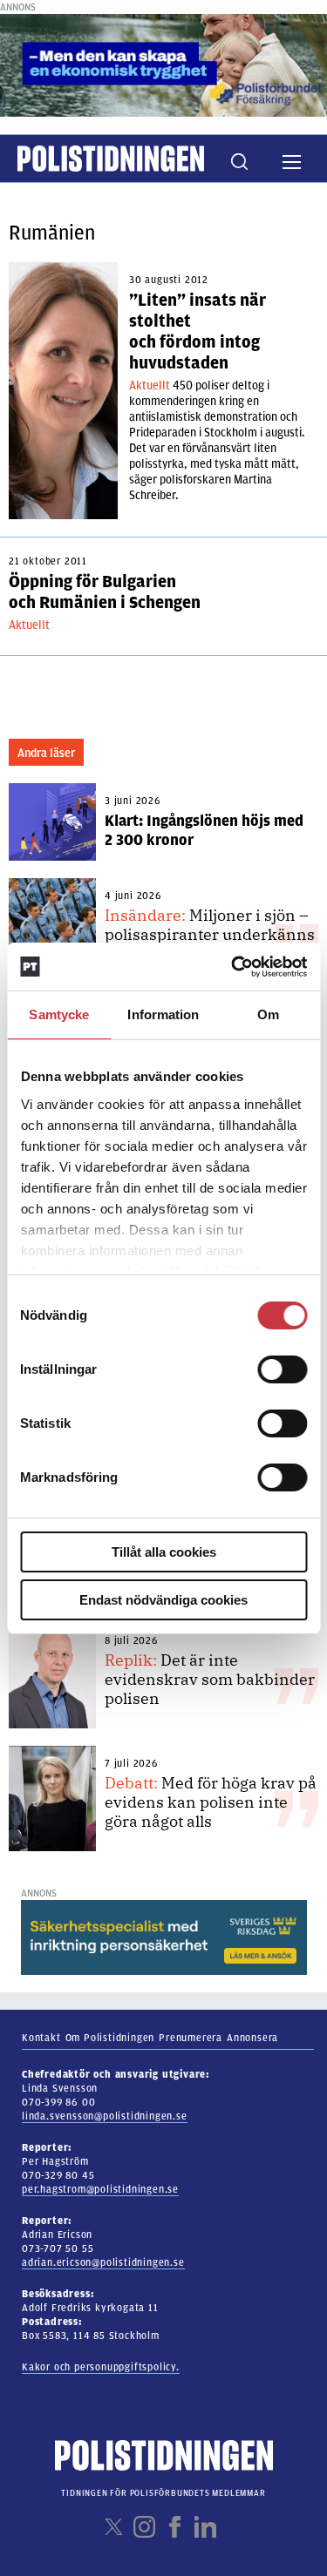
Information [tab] (163, 1014)
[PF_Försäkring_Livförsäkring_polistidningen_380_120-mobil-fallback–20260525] (163, 64)
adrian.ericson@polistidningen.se (103, 2262)
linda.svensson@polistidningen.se (105, 2116)
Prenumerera (191, 2038)
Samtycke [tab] (59, 1014)
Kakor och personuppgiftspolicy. (101, 2367)
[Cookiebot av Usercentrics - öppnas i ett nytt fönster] (233, 967)
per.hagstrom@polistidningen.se (100, 2189)
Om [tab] (268, 1014)
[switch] (282, 1369)
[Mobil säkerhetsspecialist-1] (164, 1937)
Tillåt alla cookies (164, 1552)
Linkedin (205, 2527)
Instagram (144, 2527)
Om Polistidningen (110, 2038)
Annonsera (252, 2038)
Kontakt (41, 2038)
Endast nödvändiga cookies (163, 1600)
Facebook (175, 2527)
